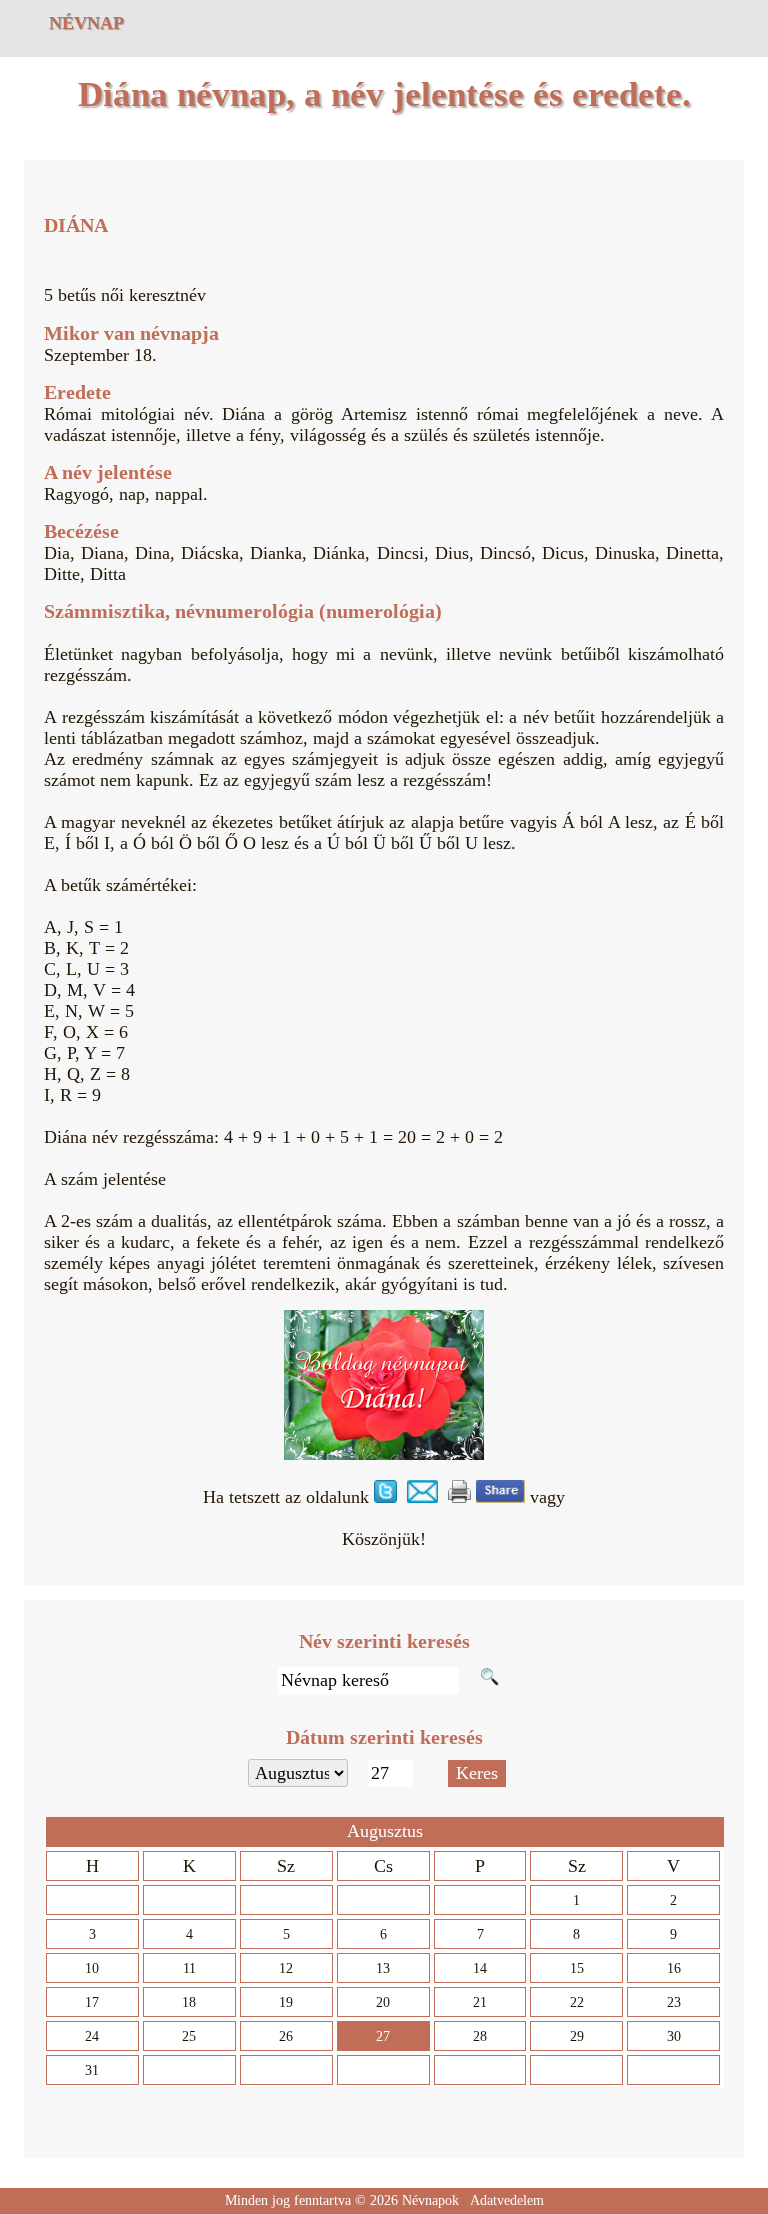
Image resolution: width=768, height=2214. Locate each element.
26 (286, 2036)
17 (92, 2002)
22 (577, 2002)
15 (577, 1968)
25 (189, 2036)
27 (383, 2036)
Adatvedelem (507, 2200)
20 (383, 2002)
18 (189, 2002)
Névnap (86, 23)
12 (286, 1968)
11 (189, 1968)
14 (480, 1968)
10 (92, 1968)
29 (577, 2036)
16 (674, 1968)
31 (92, 2070)
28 (480, 2036)
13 (383, 1968)
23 (674, 2002)
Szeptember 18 (98, 355)
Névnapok (430, 2200)
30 (674, 2036)
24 (92, 2036)
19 (286, 2002)
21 (480, 2002)
